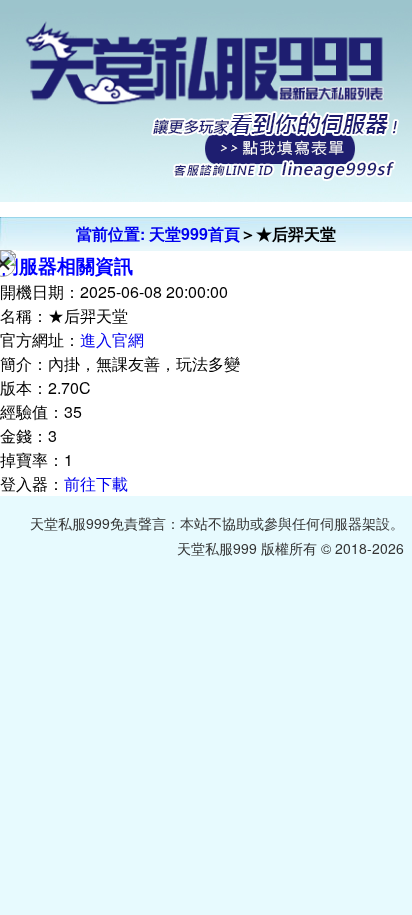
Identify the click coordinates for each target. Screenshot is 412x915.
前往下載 (96, 483)
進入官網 (112, 339)
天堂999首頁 (194, 233)
